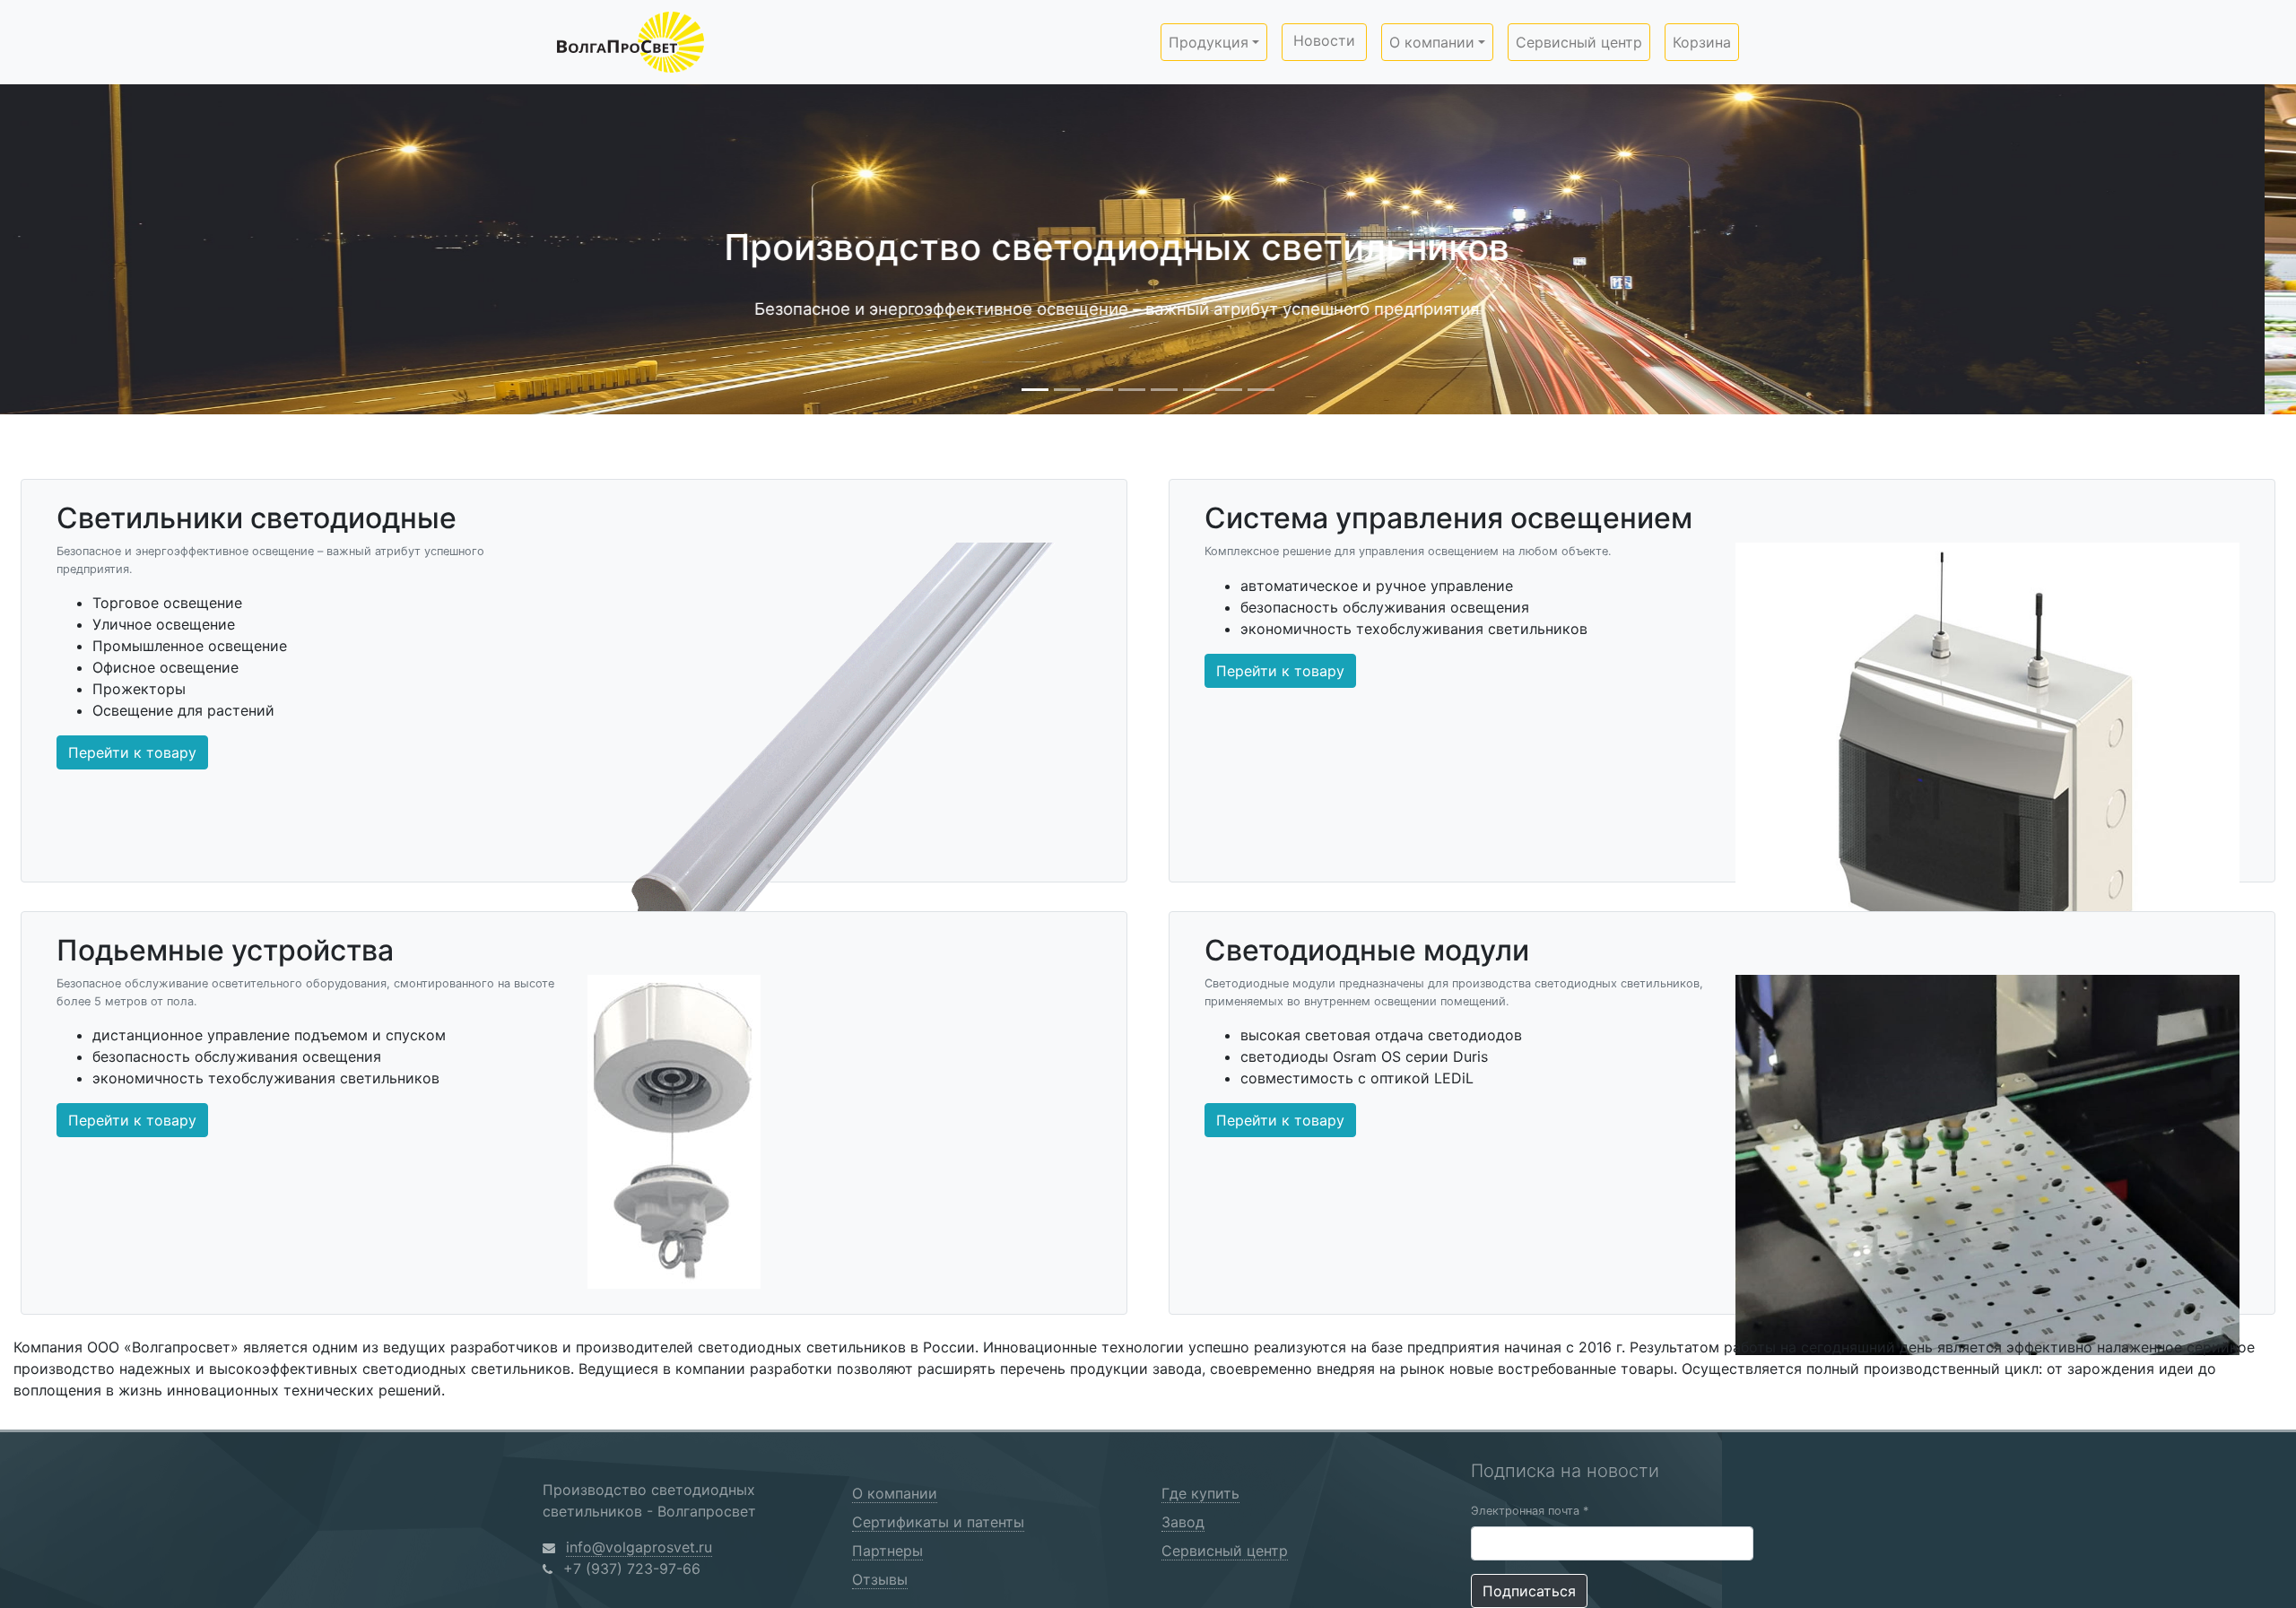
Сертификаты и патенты (938, 1522)
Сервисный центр (1579, 42)
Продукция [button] (1209, 42)
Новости (1324, 40)
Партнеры (887, 1551)
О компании (895, 1493)
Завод (1183, 1522)
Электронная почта (1530, 1511)
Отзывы (880, 1579)
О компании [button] (1432, 42)
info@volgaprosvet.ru (639, 1547)
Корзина (1702, 42)
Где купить (1200, 1493)
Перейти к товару (132, 752)
